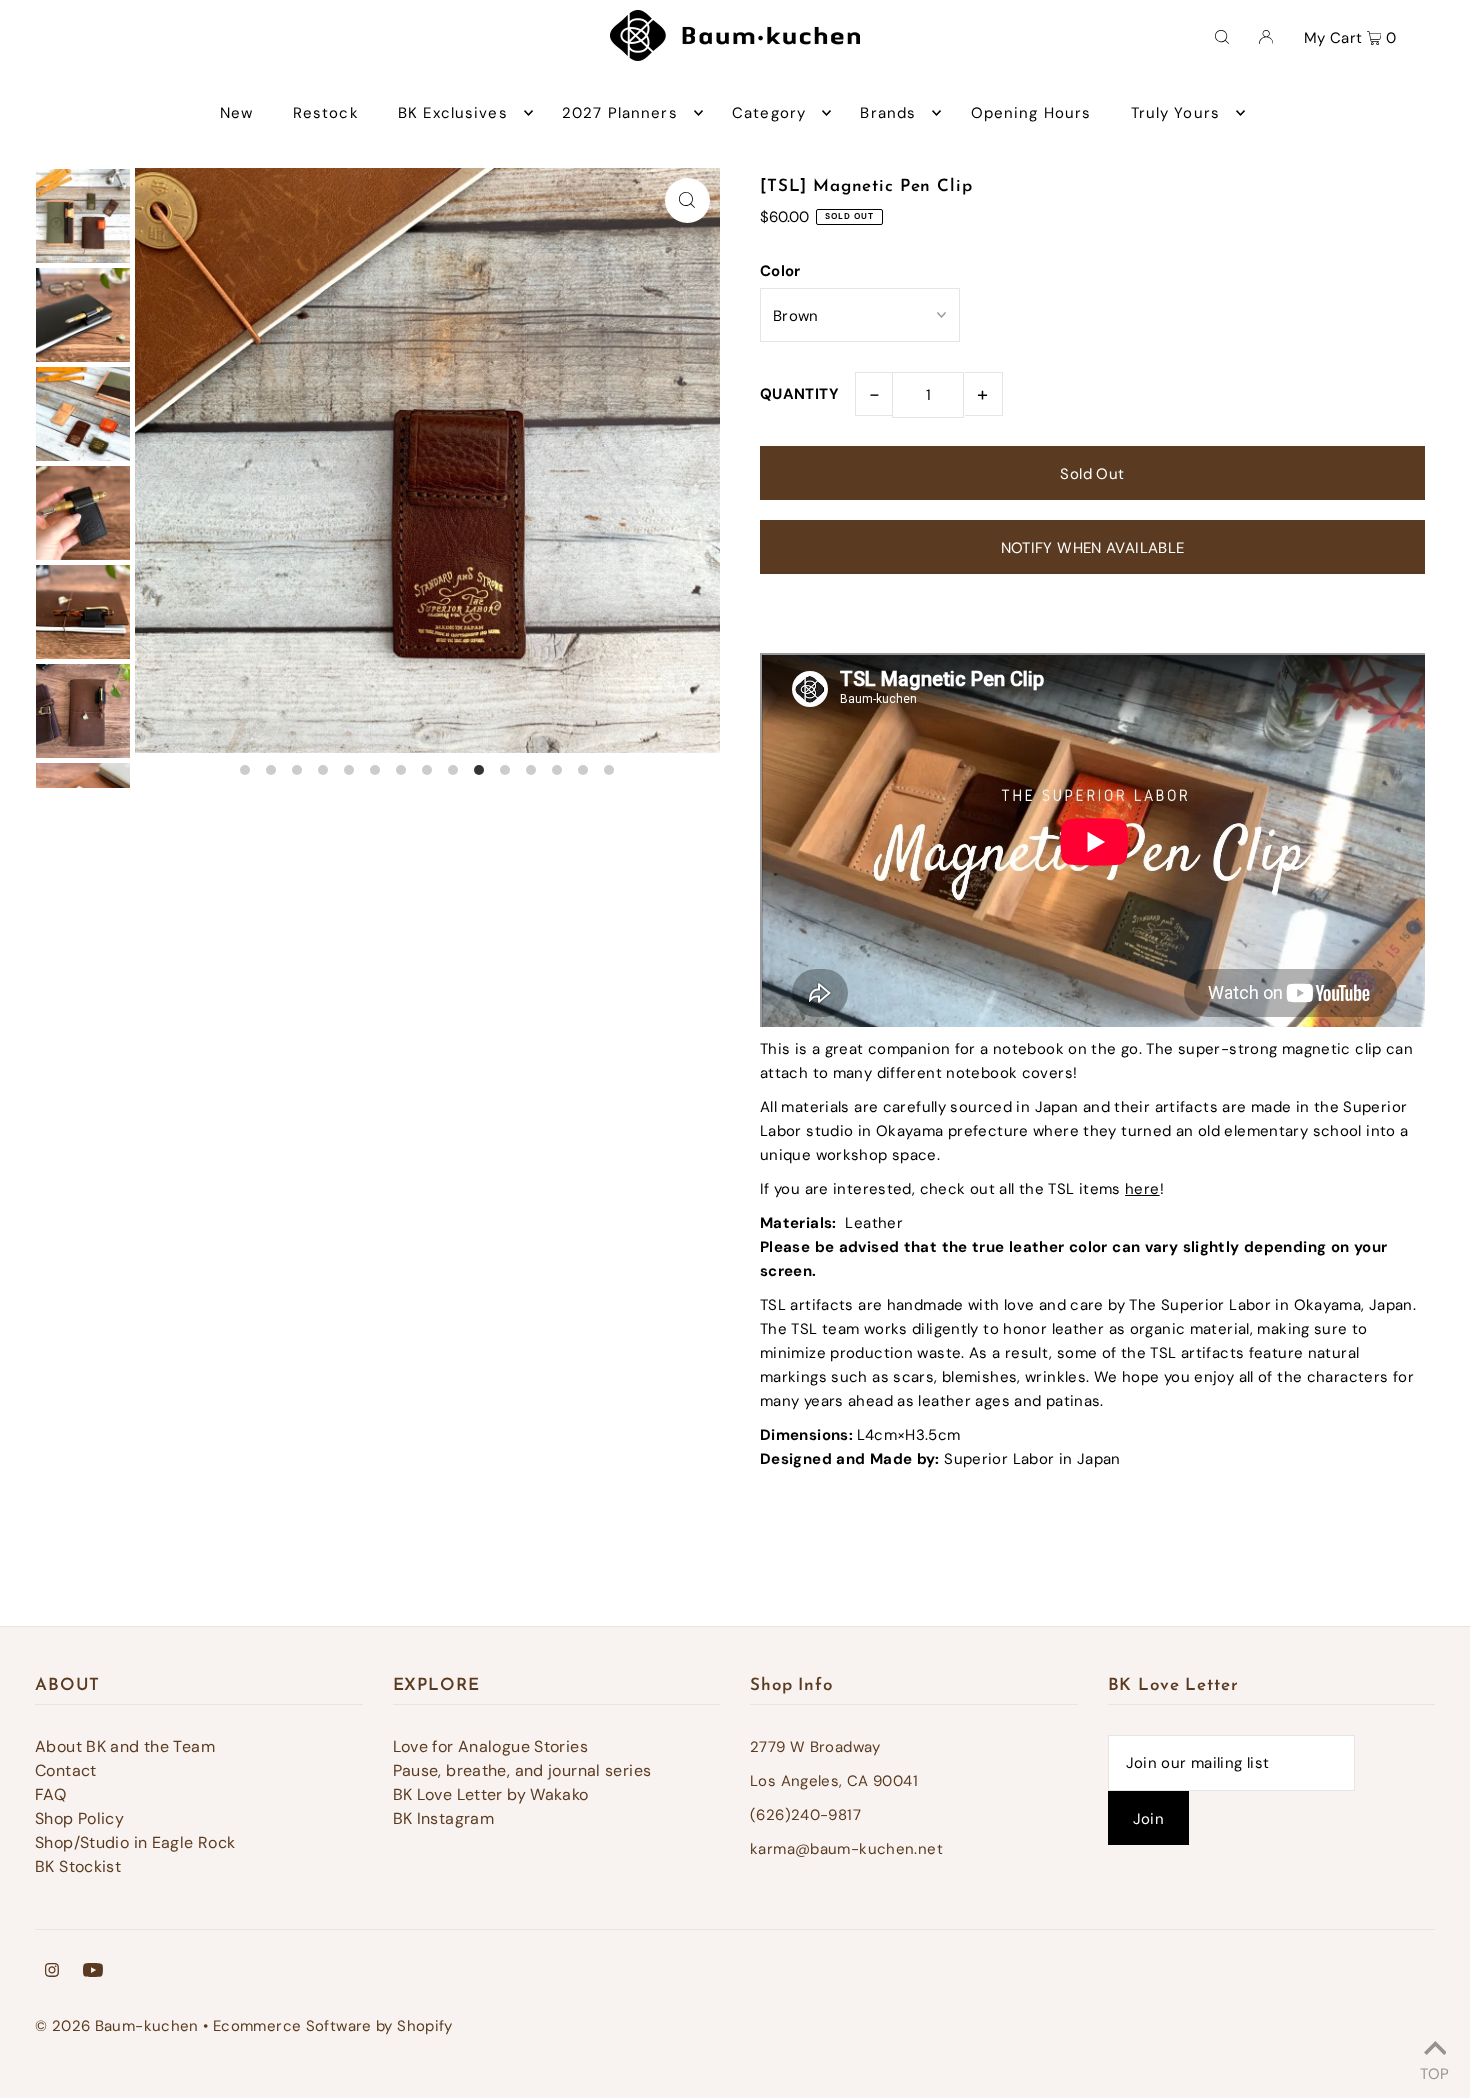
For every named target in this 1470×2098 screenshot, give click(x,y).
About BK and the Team (125, 1746)
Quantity (799, 394)
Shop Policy (79, 1818)
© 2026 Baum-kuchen (117, 2026)
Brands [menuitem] (888, 113)
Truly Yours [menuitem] (1175, 113)
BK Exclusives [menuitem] (453, 113)
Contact (66, 1770)
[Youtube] (93, 1972)
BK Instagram (444, 1818)
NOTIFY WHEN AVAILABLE (1093, 548)
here (1142, 1189)
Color (780, 271)
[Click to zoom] (687, 200)
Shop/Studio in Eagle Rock (135, 1842)
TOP (1434, 2071)
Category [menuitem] (769, 113)
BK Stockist (78, 1866)
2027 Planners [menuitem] (620, 113)
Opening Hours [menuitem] (1031, 113)
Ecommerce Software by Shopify (333, 2026)
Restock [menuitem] (326, 113)
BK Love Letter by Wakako (491, 1794)
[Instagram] (52, 1972)
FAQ (50, 1794)
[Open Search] (1222, 36)
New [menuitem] (236, 113)
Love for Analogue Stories (490, 1746)
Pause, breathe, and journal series (522, 1770)
